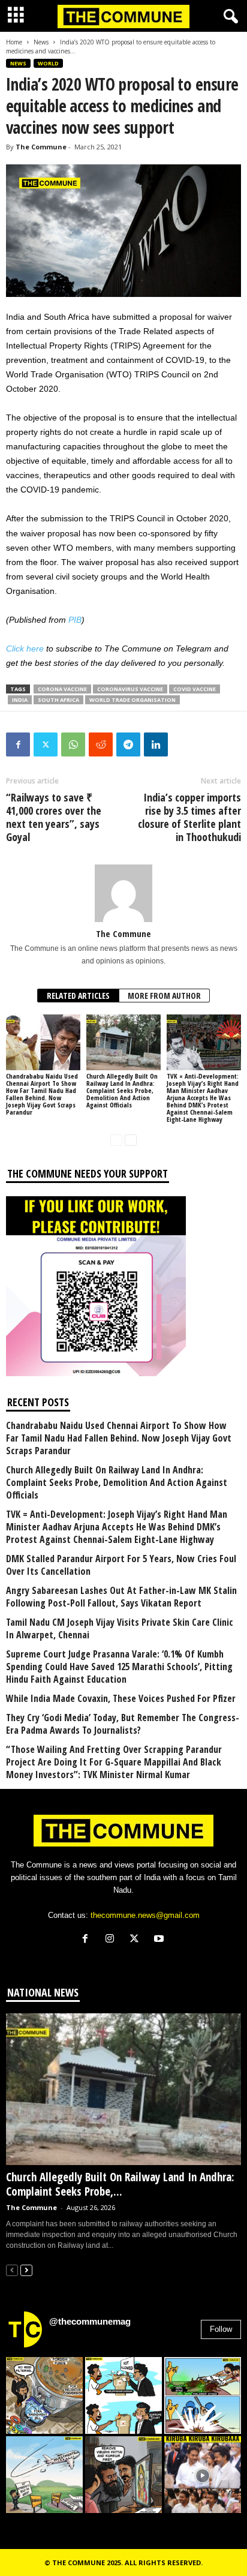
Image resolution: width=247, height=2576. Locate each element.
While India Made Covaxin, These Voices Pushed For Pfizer (121, 1699)
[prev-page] (116, 1140)
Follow (221, 2329)
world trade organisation (132, 700)
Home (14, 42)
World (48, 63)
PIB (75, 620)
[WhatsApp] (73, 744)
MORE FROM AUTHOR (164, 996)
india (20, 700)
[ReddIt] (101, 744)
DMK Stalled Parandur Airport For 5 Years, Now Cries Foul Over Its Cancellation (121, 1565)
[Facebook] (18, 744)
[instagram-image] (44, 2395)
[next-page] (131, 1140)
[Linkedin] (156, 744)
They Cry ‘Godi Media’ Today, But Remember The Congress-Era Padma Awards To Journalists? (123, 1724)
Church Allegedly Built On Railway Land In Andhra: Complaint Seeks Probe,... (120, 2184)
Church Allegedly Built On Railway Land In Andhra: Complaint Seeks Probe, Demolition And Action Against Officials (122, 1090)
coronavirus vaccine (130, 689)
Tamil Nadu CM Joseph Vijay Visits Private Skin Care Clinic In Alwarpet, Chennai (120, 1629)
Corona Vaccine (62, 689)
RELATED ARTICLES (78, 996)
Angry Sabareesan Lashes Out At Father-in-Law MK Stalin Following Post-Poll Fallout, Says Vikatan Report (121, 1597)
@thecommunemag (90, 2321)
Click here (25, 648)
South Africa (58, 700)
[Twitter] (46, 744)
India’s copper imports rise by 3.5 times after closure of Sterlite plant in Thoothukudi (189, 817)
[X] (137, 1940)
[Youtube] (160, 1940)
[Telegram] (128, 744)
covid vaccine (195, 689)
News (41, 42)
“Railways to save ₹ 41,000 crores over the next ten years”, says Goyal (54, 817)
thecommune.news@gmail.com (145, 1915)
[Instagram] (112, 1940)
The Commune (41, 147)
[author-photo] (123, 893)
